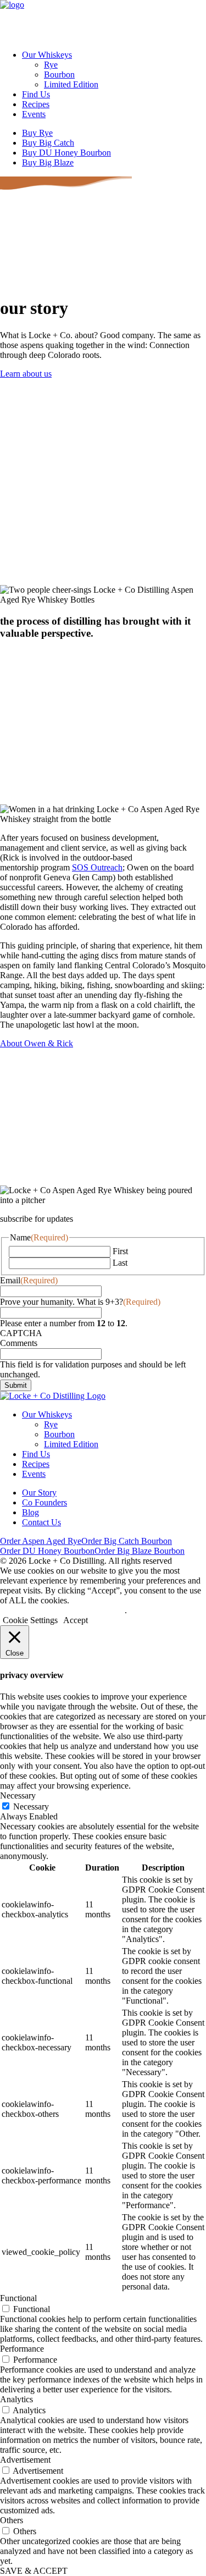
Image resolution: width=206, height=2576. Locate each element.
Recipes (36, 104)
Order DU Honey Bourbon (47, 1551)
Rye (51, 65)
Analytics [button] (16, 2399)
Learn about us (26, 374)
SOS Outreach (97, 867)
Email (29, 1280)
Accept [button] (76, 1620)
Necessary (31, 1806)
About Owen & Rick (37, 1043)
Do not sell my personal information (62, 1610)
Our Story (39, 1493)
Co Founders (44, 1502)
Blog (30, 1512)
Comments (19, 1343)
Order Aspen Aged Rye (41, 1541)
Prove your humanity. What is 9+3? (80, 1302)
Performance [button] (22, 2349)
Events (34, 114)
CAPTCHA (21, 1333)
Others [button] (12, 2520)
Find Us (36, 94)
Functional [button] (18, 2298)
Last (120, 1263)
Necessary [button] (18, 1796)
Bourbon (59, 75)
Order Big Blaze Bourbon (140, 1551)
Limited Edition (71, 84)
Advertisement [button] (25, 2460)
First (120, 1251)
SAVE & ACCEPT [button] (34, 2571)
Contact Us (41, 1522)
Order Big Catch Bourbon (127, 1541)
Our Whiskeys (47, 55)
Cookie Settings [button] (30, 1620)
